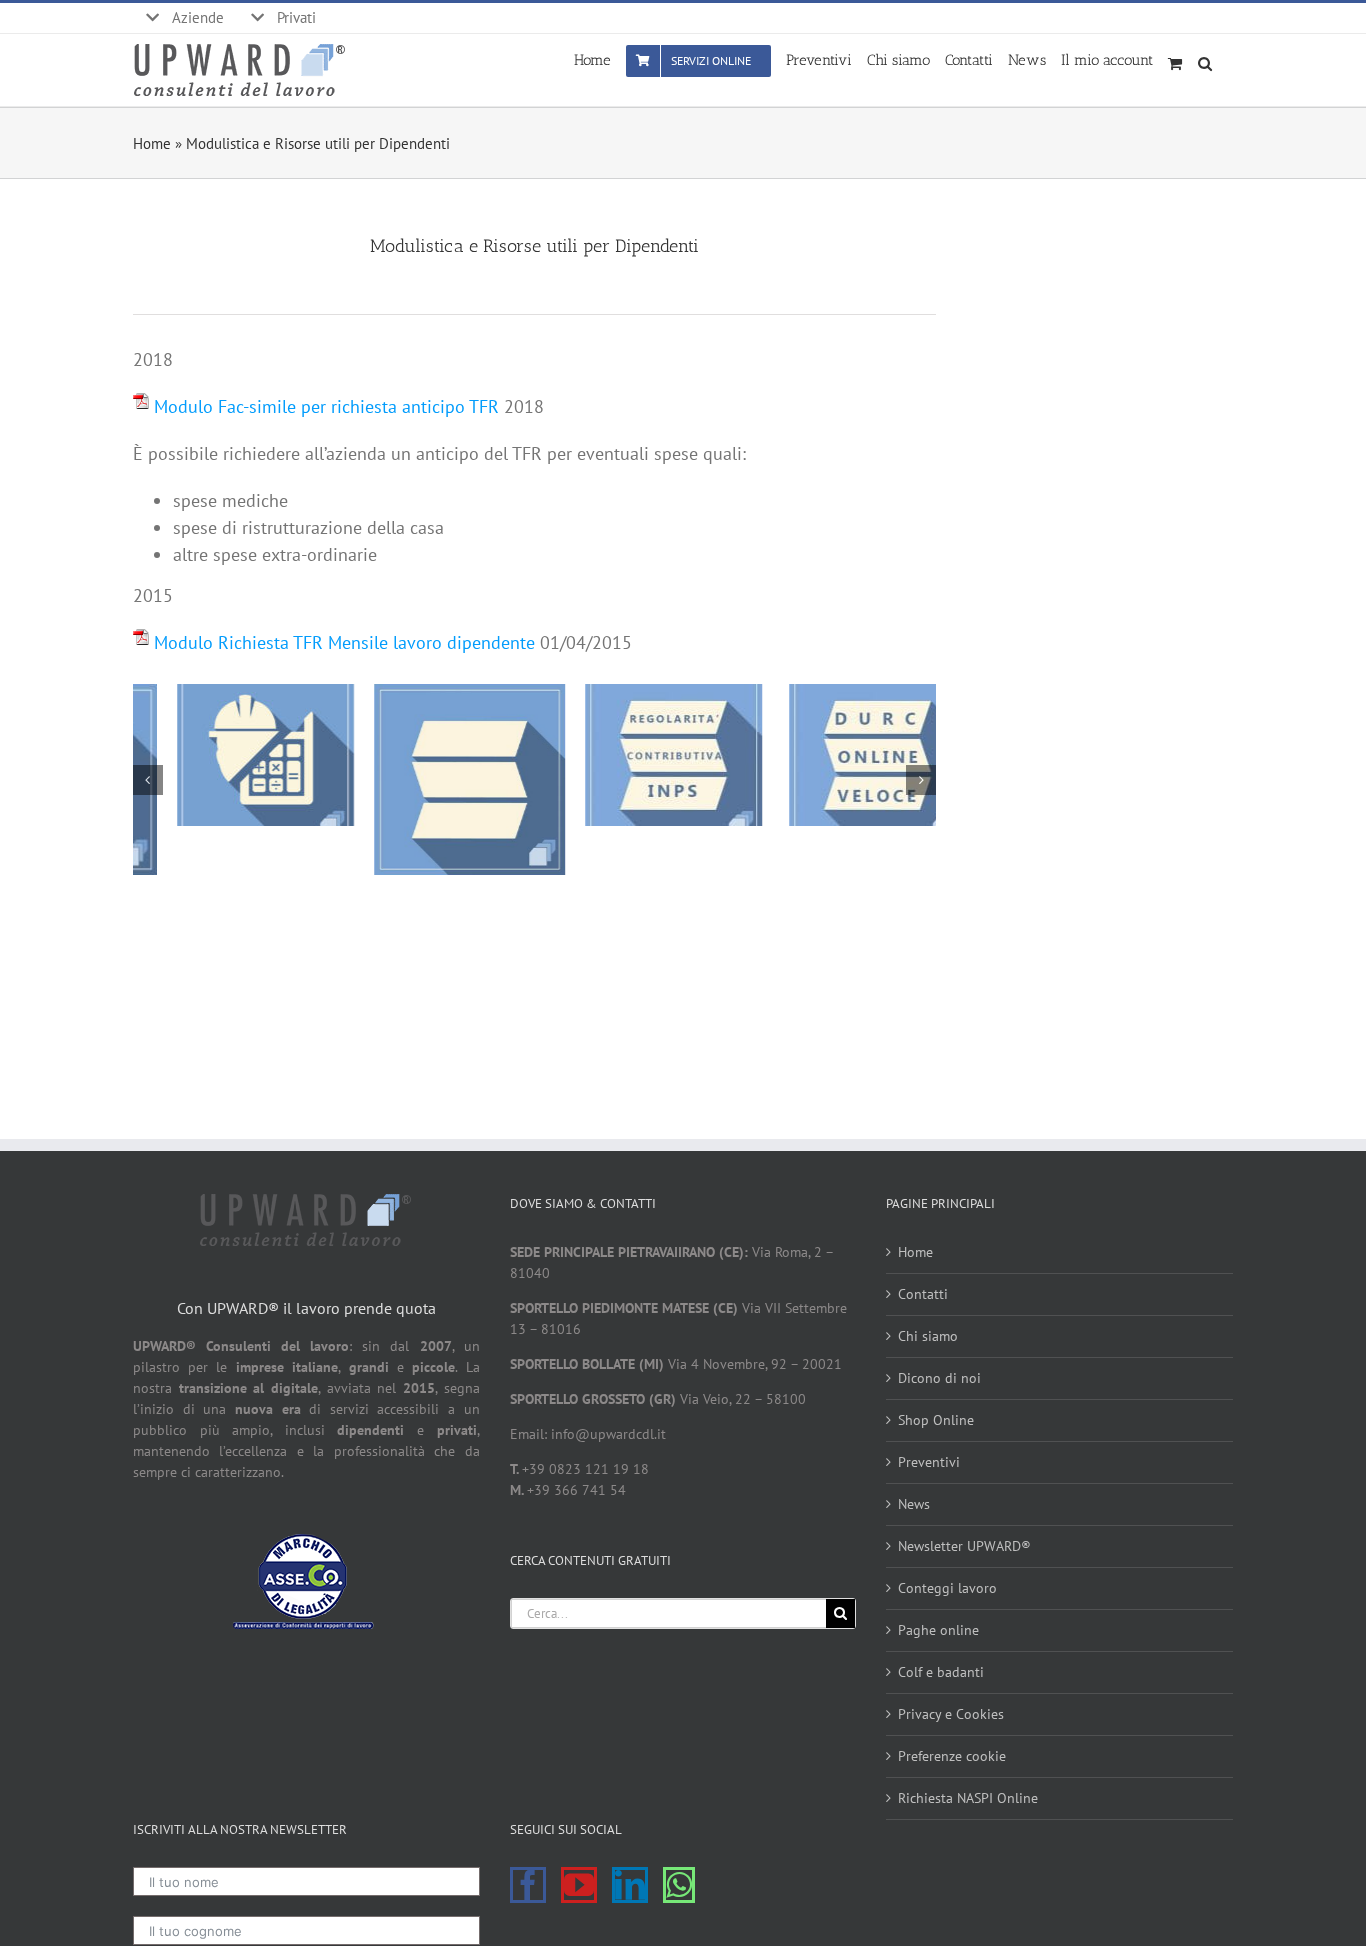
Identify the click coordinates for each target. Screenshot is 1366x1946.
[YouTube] (579, 1885)
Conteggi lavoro (947, 1588)
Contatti (923, 1294)
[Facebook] (528, 1885)
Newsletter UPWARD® (964, 1546)
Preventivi (929, 1462)
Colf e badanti (941, 1672)
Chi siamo (928, 1336)
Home (152, 143)
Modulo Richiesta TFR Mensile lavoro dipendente (344, 642)
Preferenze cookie (952, 1756)
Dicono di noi (939, 1378)
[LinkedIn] (630, 1885)
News (914, 1504)
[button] (1208, 59)
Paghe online (938, 1630)
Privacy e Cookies (951, 1714)
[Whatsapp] (679, 1885)
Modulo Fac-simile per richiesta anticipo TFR (326, 406)
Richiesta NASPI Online (968, 1798)
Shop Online (936, 1420)
